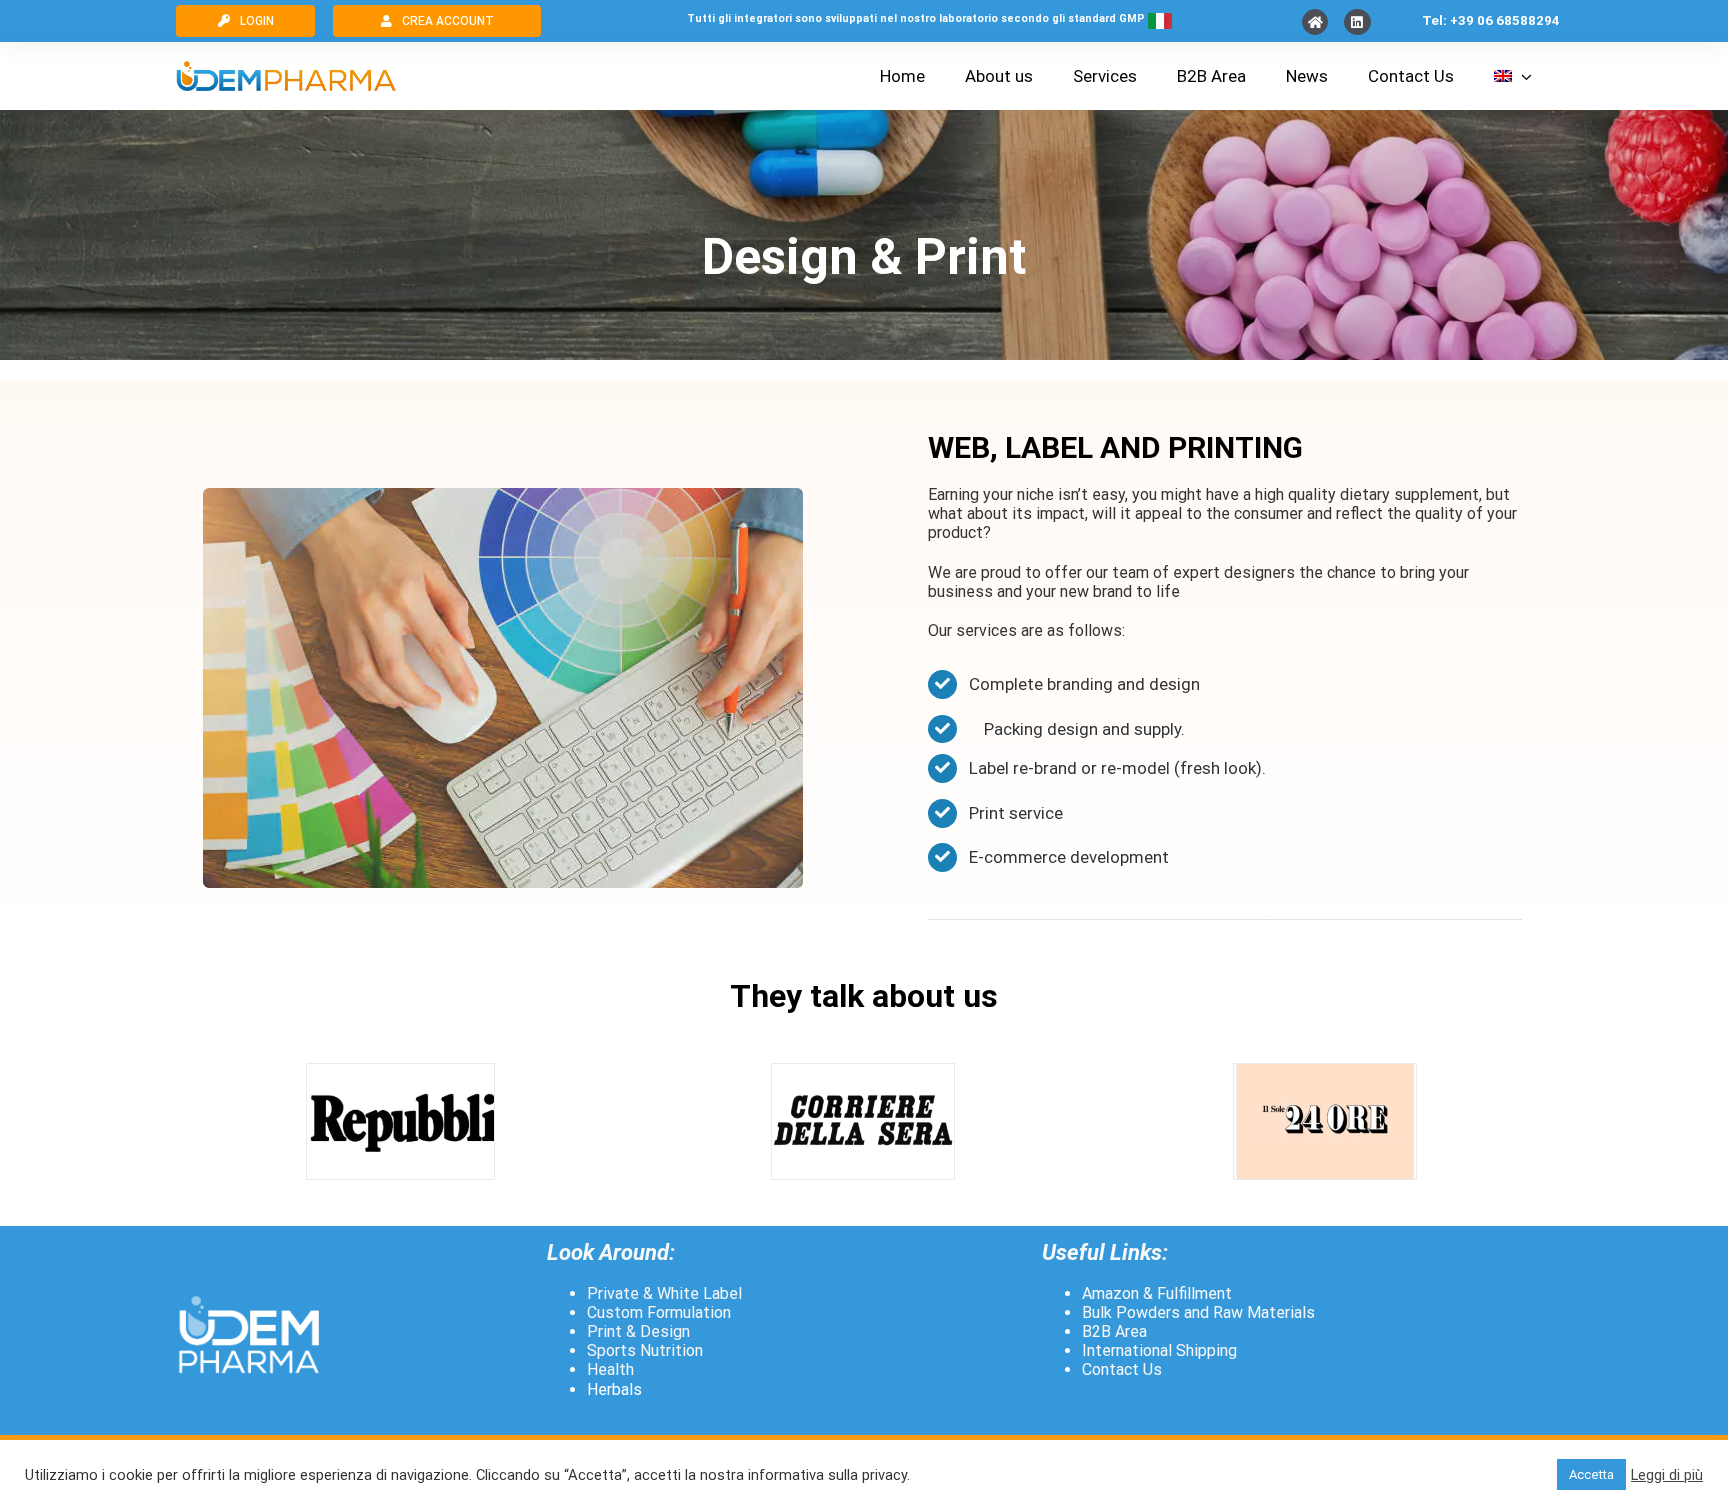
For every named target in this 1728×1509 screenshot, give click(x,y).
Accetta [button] (1591, 1474)
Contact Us (1122, 1369)
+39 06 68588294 (1505, 20)
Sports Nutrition (645, 1350)
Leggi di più (1667, 1475)
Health (610, 1369)
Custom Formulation (659, 1312)
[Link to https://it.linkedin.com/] (1357, 22)
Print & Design (638, 1331)
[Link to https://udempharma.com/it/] (1315, 22)
